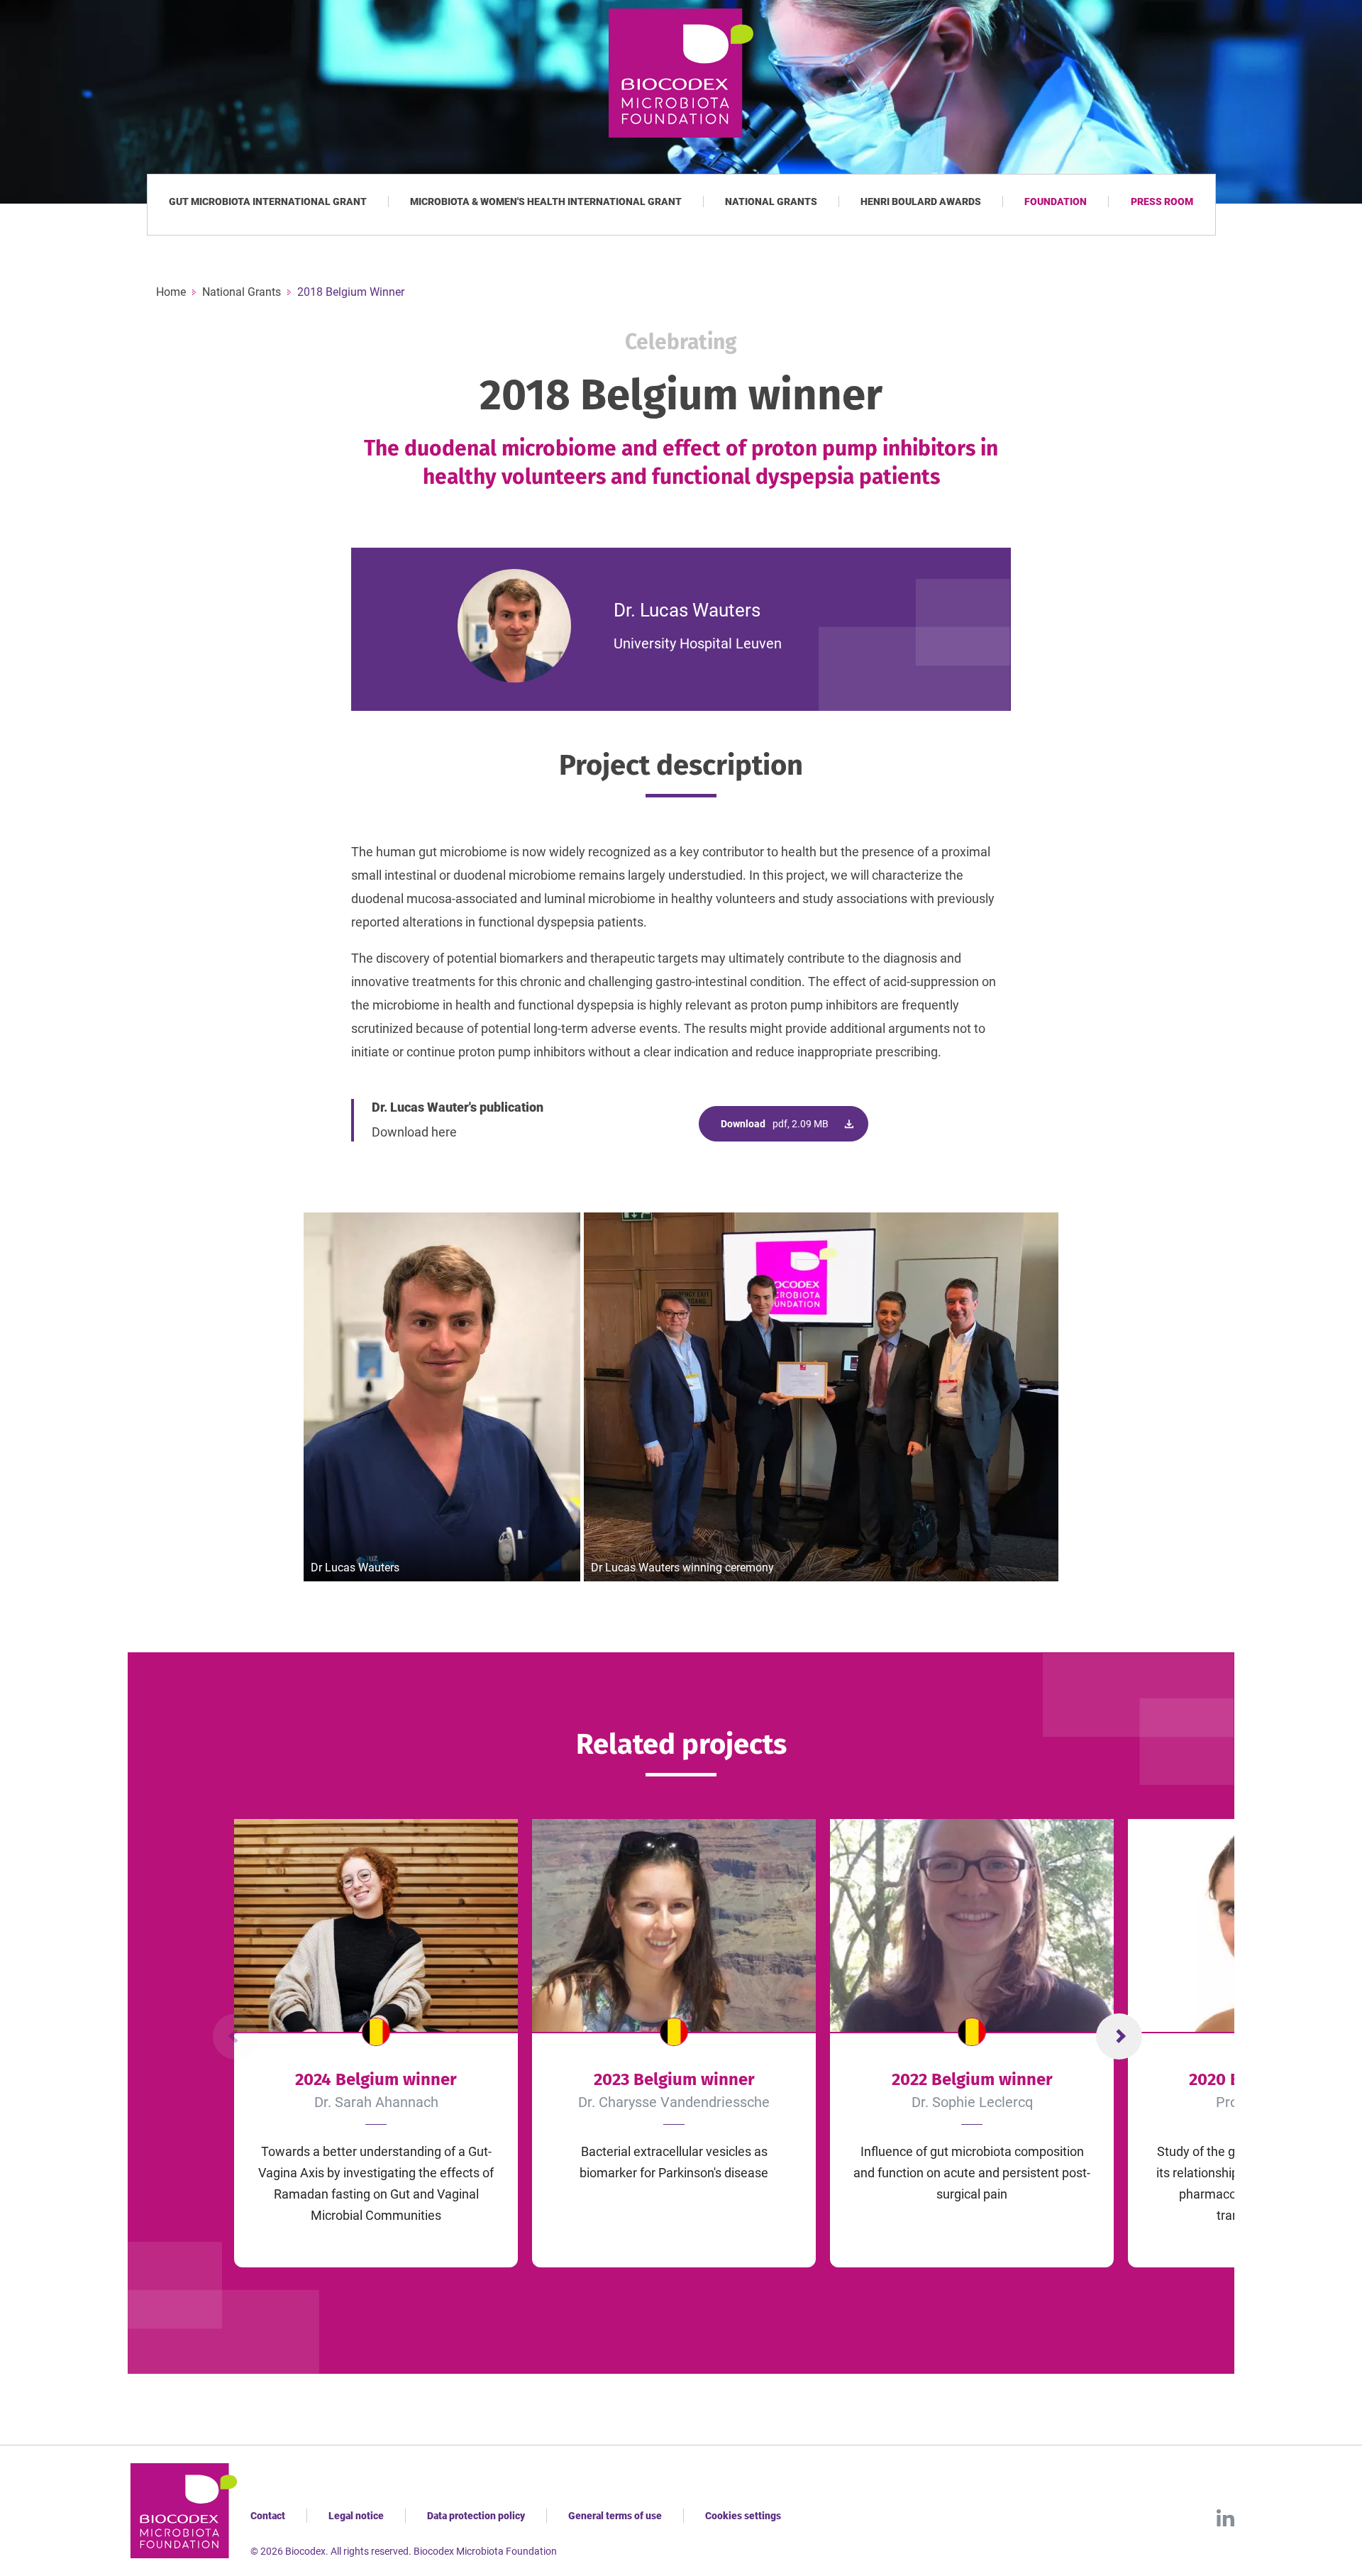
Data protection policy (476, 2516)
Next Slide (1119, 2036)
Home (171, 292)
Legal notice (356, 2516)
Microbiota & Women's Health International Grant (546, 201)
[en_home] (681, 73)
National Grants (771, 201)
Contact (268, 2516)
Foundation (1056, 201)
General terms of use (615, 2516)
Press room (1162, 201)
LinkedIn (1225, 2518)
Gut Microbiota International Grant (268, 201)
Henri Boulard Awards (921, 201)
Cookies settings (743, 2516)
